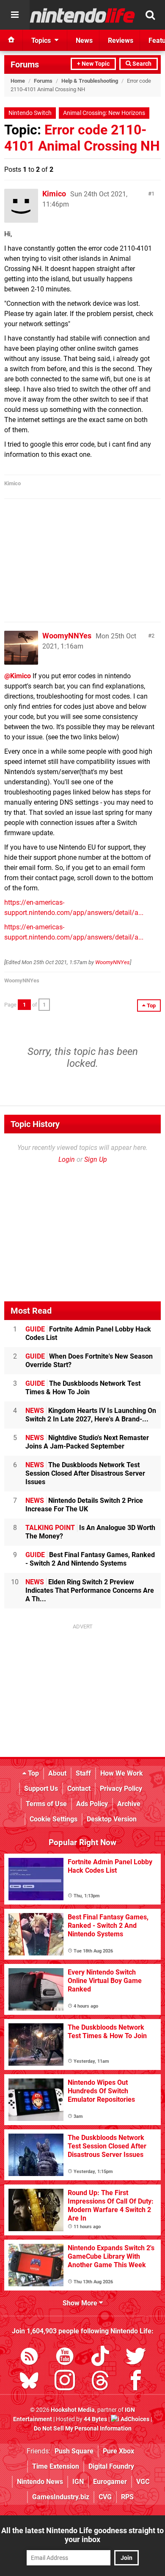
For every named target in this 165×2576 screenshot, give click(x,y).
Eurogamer (110, 2482)
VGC (143, 2482)
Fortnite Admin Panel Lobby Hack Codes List (88, 1333)
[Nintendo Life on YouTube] (65, 2358)
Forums (25, 64)
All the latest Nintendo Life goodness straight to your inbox (82, 2535)
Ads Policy (92, 1804)
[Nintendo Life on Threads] (100, 2382)
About (57, 1773)
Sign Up (96, 1159)
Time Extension (56, 2466)
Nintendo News (40, 2482)
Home (18, 81)
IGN (78, 2482)
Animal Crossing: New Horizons (104, 113)
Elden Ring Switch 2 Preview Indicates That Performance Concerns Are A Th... (90, 1590)
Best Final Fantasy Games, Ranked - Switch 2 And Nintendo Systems (90, 1559)
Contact (79, 1789)
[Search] (150, 15)
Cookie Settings (54, 1819)
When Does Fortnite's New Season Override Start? (89, 1361)
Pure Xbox (118, 2451)
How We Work (122, 1773)
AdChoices (134, 2419)
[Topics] (15, 15)
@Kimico (18, 676)
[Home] (11, 40)
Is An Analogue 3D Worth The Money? (90, 1532)
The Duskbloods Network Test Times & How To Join (83, 1388)
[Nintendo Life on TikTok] (100, 2358)
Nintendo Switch (30, 113)
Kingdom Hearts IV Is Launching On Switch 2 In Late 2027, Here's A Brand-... (91, 1415)
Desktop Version (112, 1819)
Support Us (41, 1789)
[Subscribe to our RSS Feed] (29, 2358)
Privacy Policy (121, 1789)
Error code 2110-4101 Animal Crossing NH (82, 138)
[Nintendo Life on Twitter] (136, 2358)
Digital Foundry (111, 2466)
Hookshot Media (73, 2410)
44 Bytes (95, 2419)
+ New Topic (93, 64)
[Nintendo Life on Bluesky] (29, 2382)
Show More (81, 2303)
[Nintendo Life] (82, 15)
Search (141, 64)
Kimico (54, 194)
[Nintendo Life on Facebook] (136, 2382)
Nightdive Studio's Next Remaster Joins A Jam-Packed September (87, 1442)
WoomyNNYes (67, 636)
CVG (105, 2497)
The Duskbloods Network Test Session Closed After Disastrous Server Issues (85, 1473)
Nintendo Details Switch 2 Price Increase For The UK (84, 1505)
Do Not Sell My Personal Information (83, 2429)
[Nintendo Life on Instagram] (65, 2382)
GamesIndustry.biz (61, 2497)
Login (67, 1159)
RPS (127, 2497)
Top (33, 1773)
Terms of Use (46, 1804)
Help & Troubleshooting (90, 81)
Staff (83, 1773)
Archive (129, 1804)
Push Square (74, 2451)
